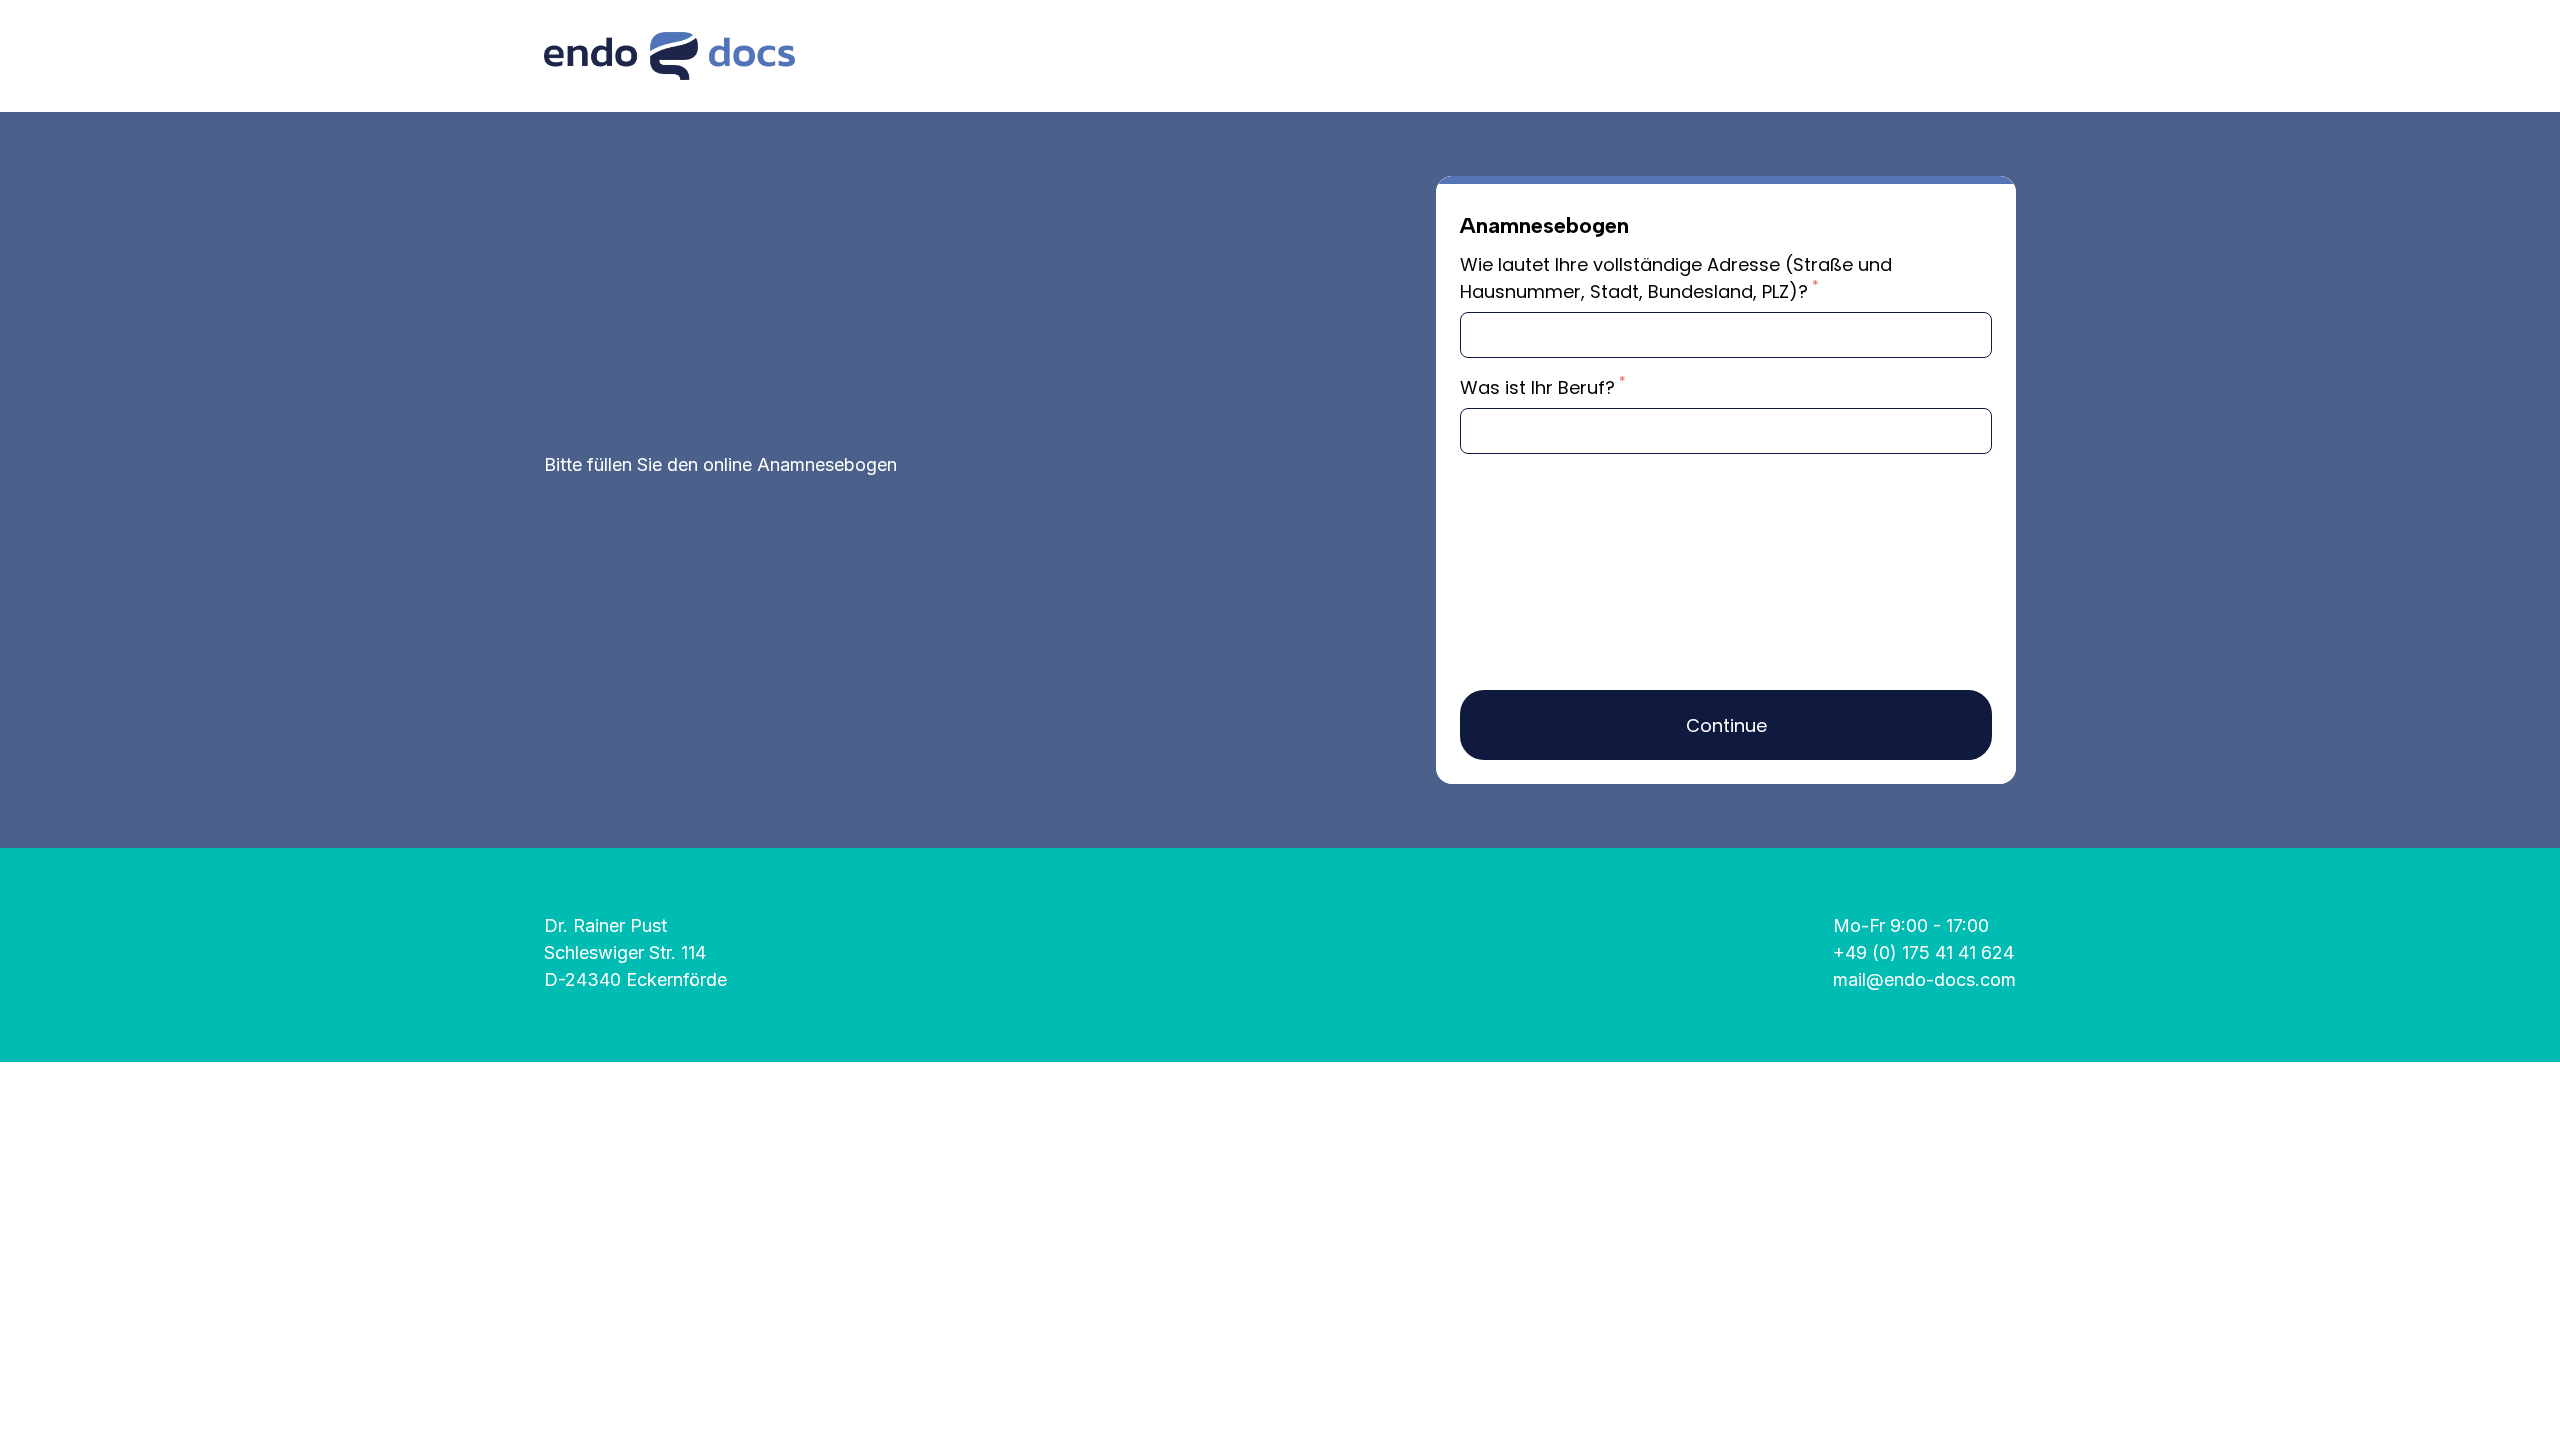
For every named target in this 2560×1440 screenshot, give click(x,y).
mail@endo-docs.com (1924, 979)
